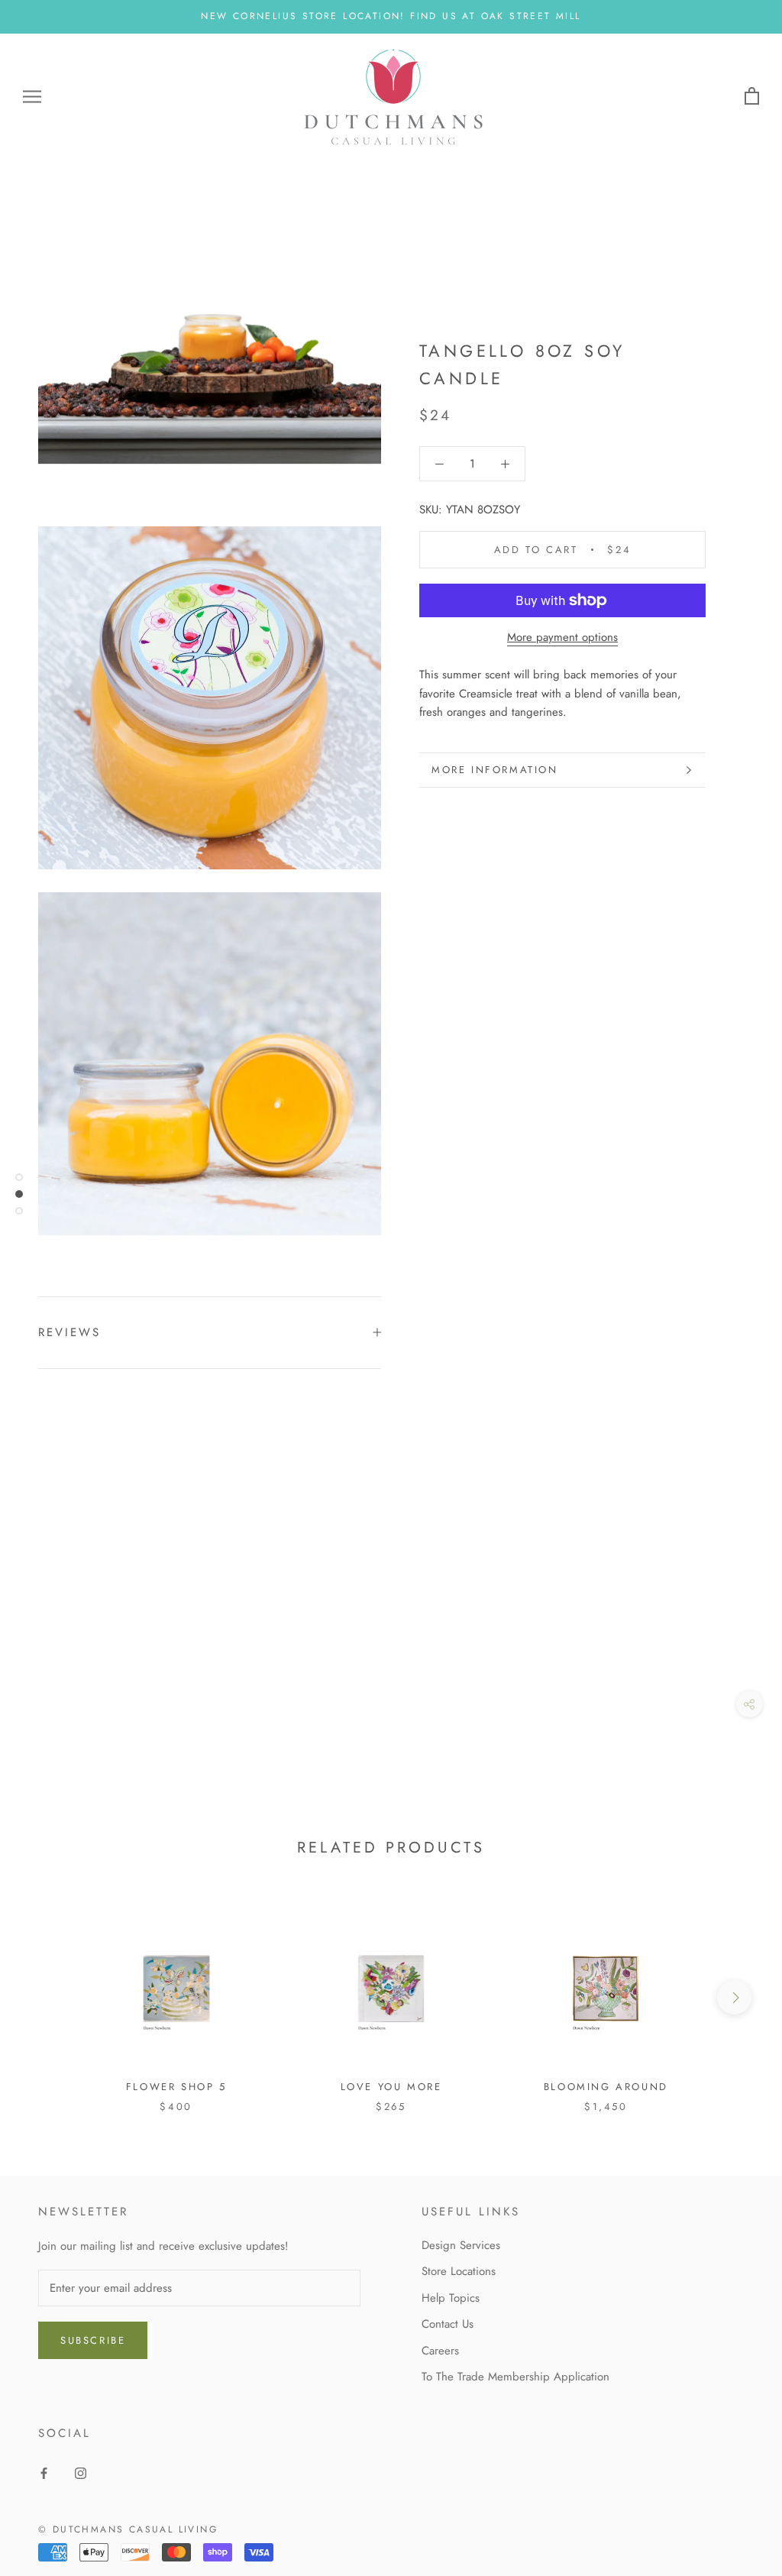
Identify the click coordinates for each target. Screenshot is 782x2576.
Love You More (391, 2087)
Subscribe (93, 2340)
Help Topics (451, 2298)
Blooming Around (606, 2087)
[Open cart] (752, 97)
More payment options (562, 637)
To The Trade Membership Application (515, 2377)
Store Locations (459, 2271)
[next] (734, 1997)
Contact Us (448, 2324)
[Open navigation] (32, 97)
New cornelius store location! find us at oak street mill (391, 16)
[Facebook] (44, 2472)
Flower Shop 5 (176, 2087)
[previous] (48, 1997)
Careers (440, 2351)
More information (495, 770)
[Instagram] (81, 2472)
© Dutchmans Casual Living (128, 2529)
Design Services (461, 2245)
